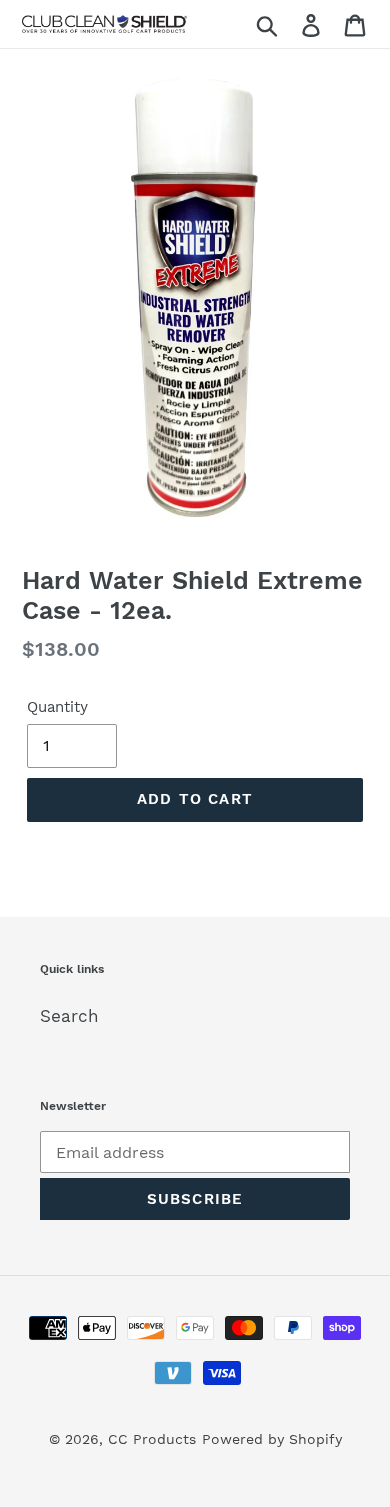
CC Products (152, 1439)
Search (69, 1016)
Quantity (57, 707)
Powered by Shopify (272, 1439)
